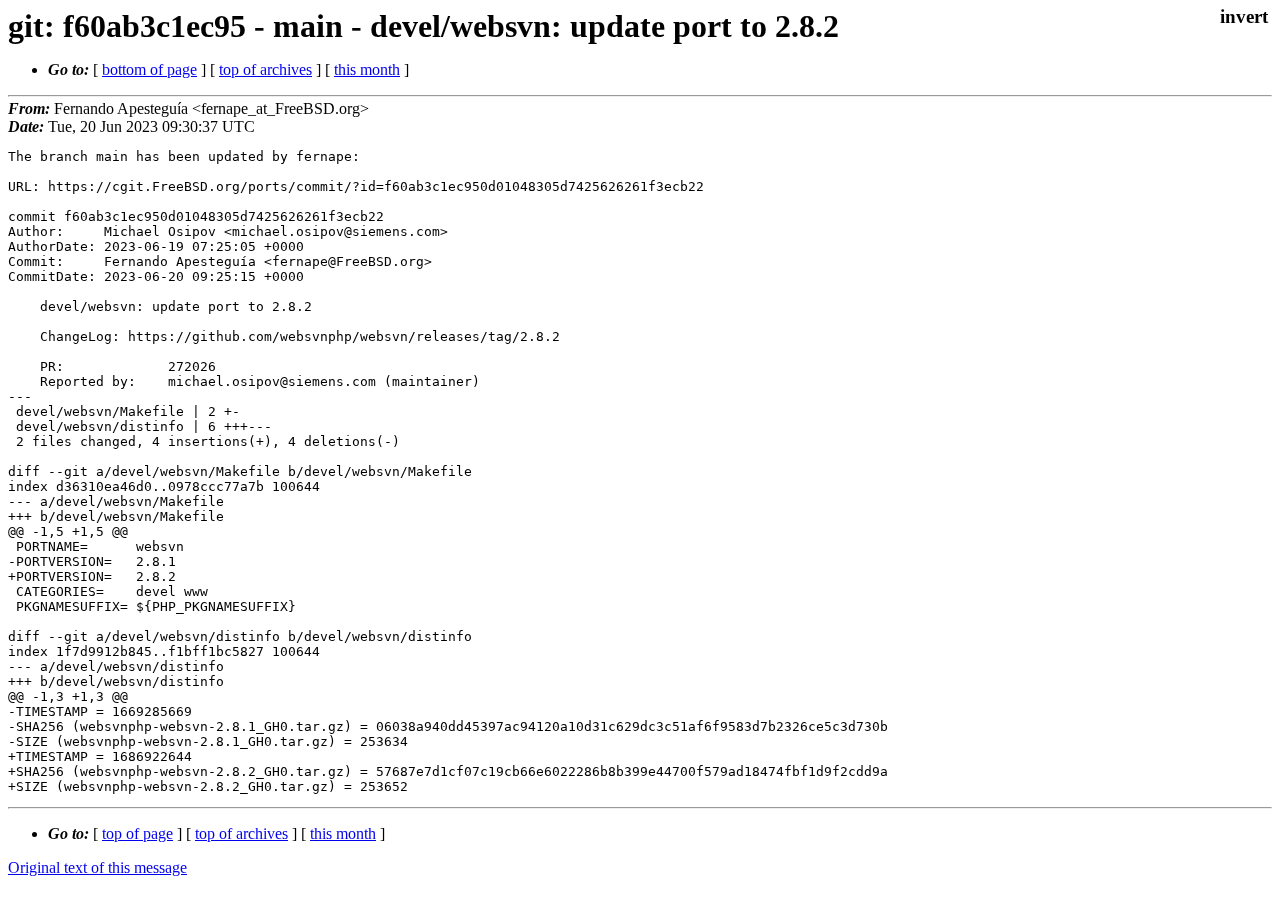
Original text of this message (97, 867)
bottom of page (149, 69)
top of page (137, 833)
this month (367, 69)
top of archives (265, 69)
